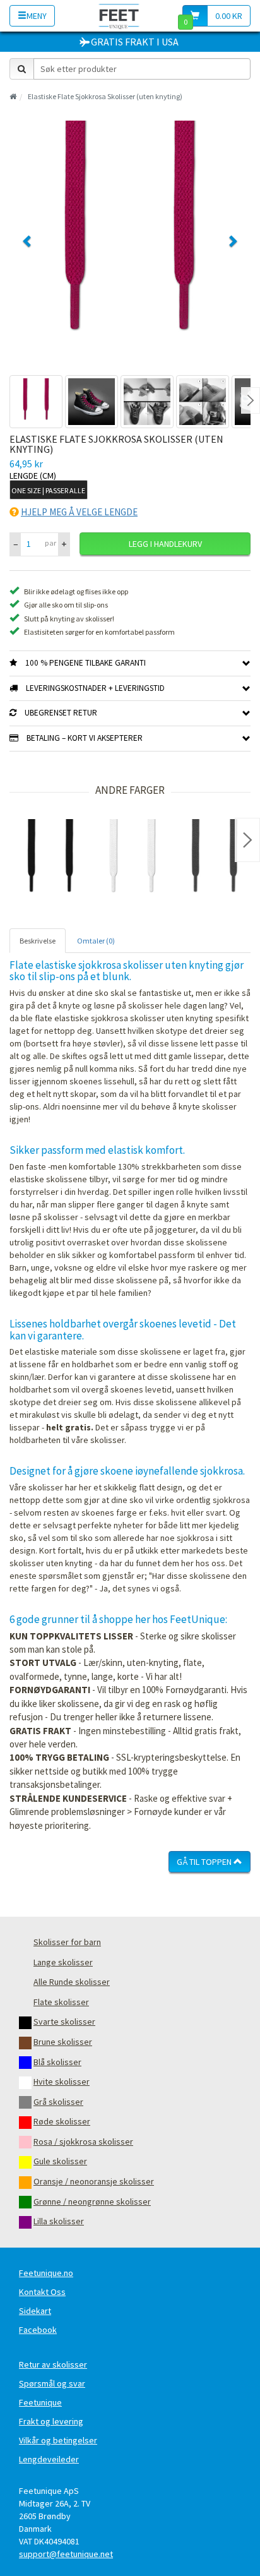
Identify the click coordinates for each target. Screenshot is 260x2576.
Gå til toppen (205, 1862)
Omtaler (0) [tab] (96, 941)
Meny (37, 16)
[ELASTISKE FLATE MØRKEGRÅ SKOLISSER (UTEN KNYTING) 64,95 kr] (215, 860)
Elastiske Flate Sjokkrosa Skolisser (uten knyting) (105, 96)
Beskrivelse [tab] (38, 941)
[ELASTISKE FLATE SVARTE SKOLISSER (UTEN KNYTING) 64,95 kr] (50, 860)
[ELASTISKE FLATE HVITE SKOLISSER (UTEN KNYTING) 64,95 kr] (133, 860)
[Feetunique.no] (119, 15)
